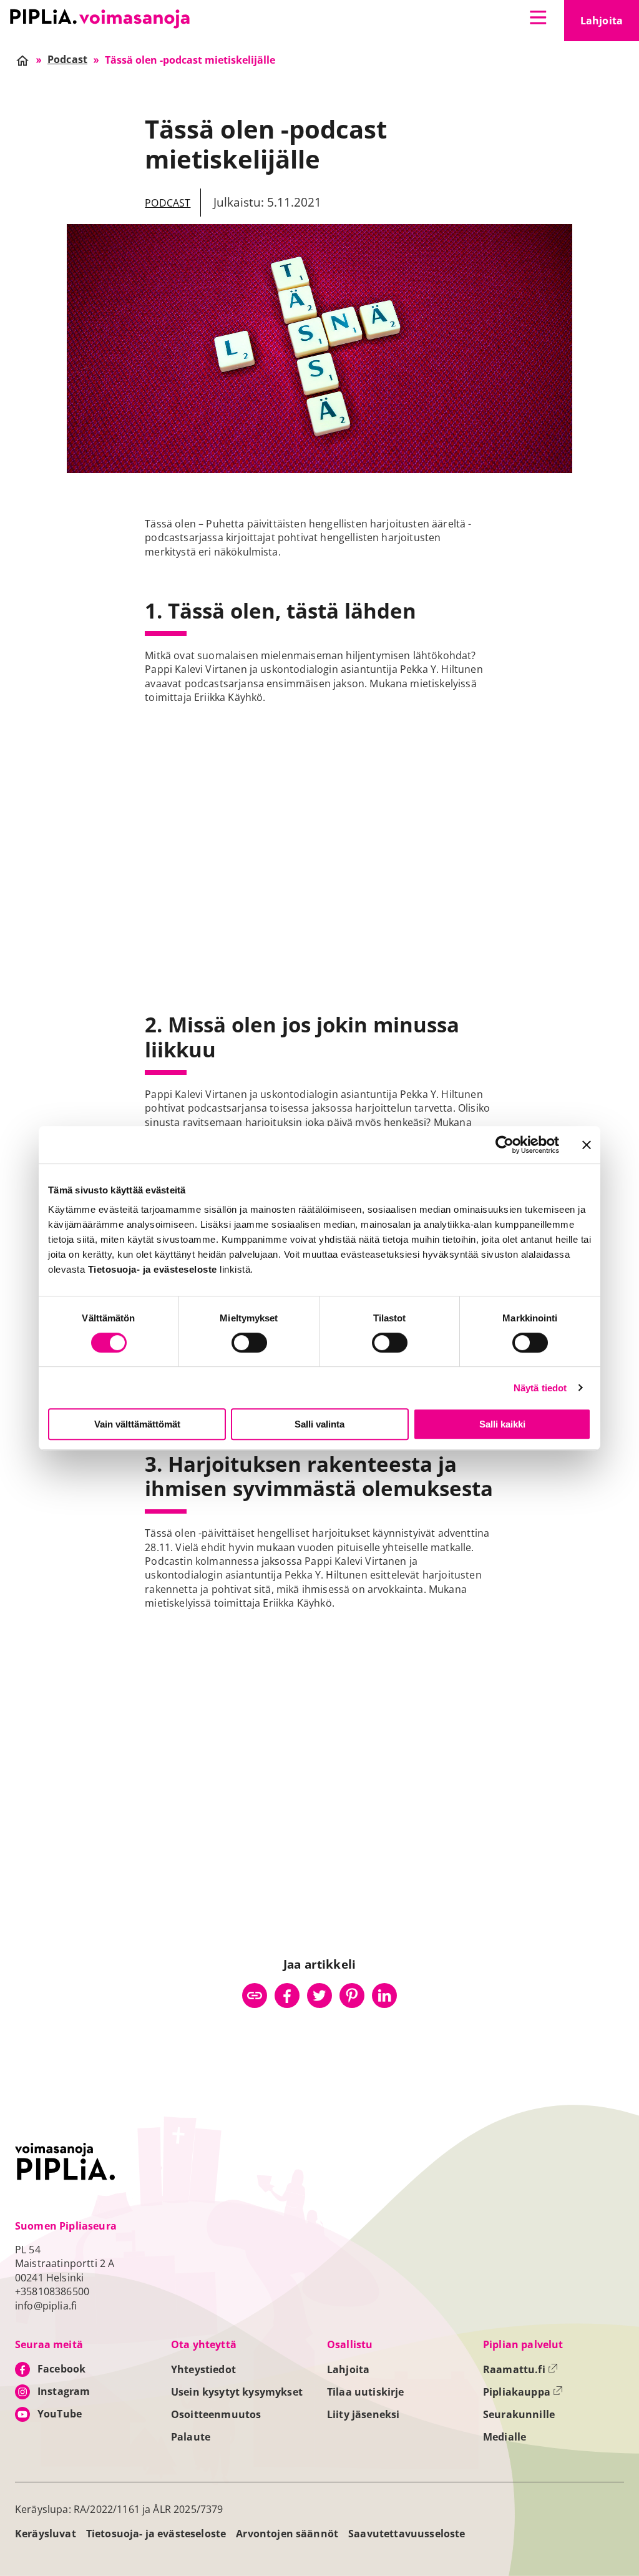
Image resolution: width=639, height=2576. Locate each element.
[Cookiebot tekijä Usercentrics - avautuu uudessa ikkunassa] (505, 1145)
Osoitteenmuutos (216, 2414)
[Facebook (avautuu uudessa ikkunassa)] (287, 1996)
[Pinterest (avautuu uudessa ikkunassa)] (352, 1996)
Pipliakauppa (523, 2392)
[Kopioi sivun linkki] (255, 1996)
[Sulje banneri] (587, 1145)
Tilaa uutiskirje (366, 2392)
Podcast (168, 203)
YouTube (60, 2414)
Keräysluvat (46, 2534)
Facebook (61, 2369)
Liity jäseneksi (363, 2414)
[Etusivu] (100, 19)
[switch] (249, 1343)
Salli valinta (319, 1424)
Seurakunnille (519, 2414)
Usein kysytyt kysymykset (237, 2392)
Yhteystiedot (203, 2369)
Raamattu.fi (520, 2369)
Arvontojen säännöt (287, 2534)
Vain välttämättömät (137, 1424)
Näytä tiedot (540, 1388)
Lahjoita (610, 24)
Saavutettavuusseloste (407, 2534)
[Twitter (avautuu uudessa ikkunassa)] (319, 1996)
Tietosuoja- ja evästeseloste (156, 2534)
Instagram (64, 2391)
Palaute (191, 2437)
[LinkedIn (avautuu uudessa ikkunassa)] (384, 1996)
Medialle (505, 2437)
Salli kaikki (502, 1424)
